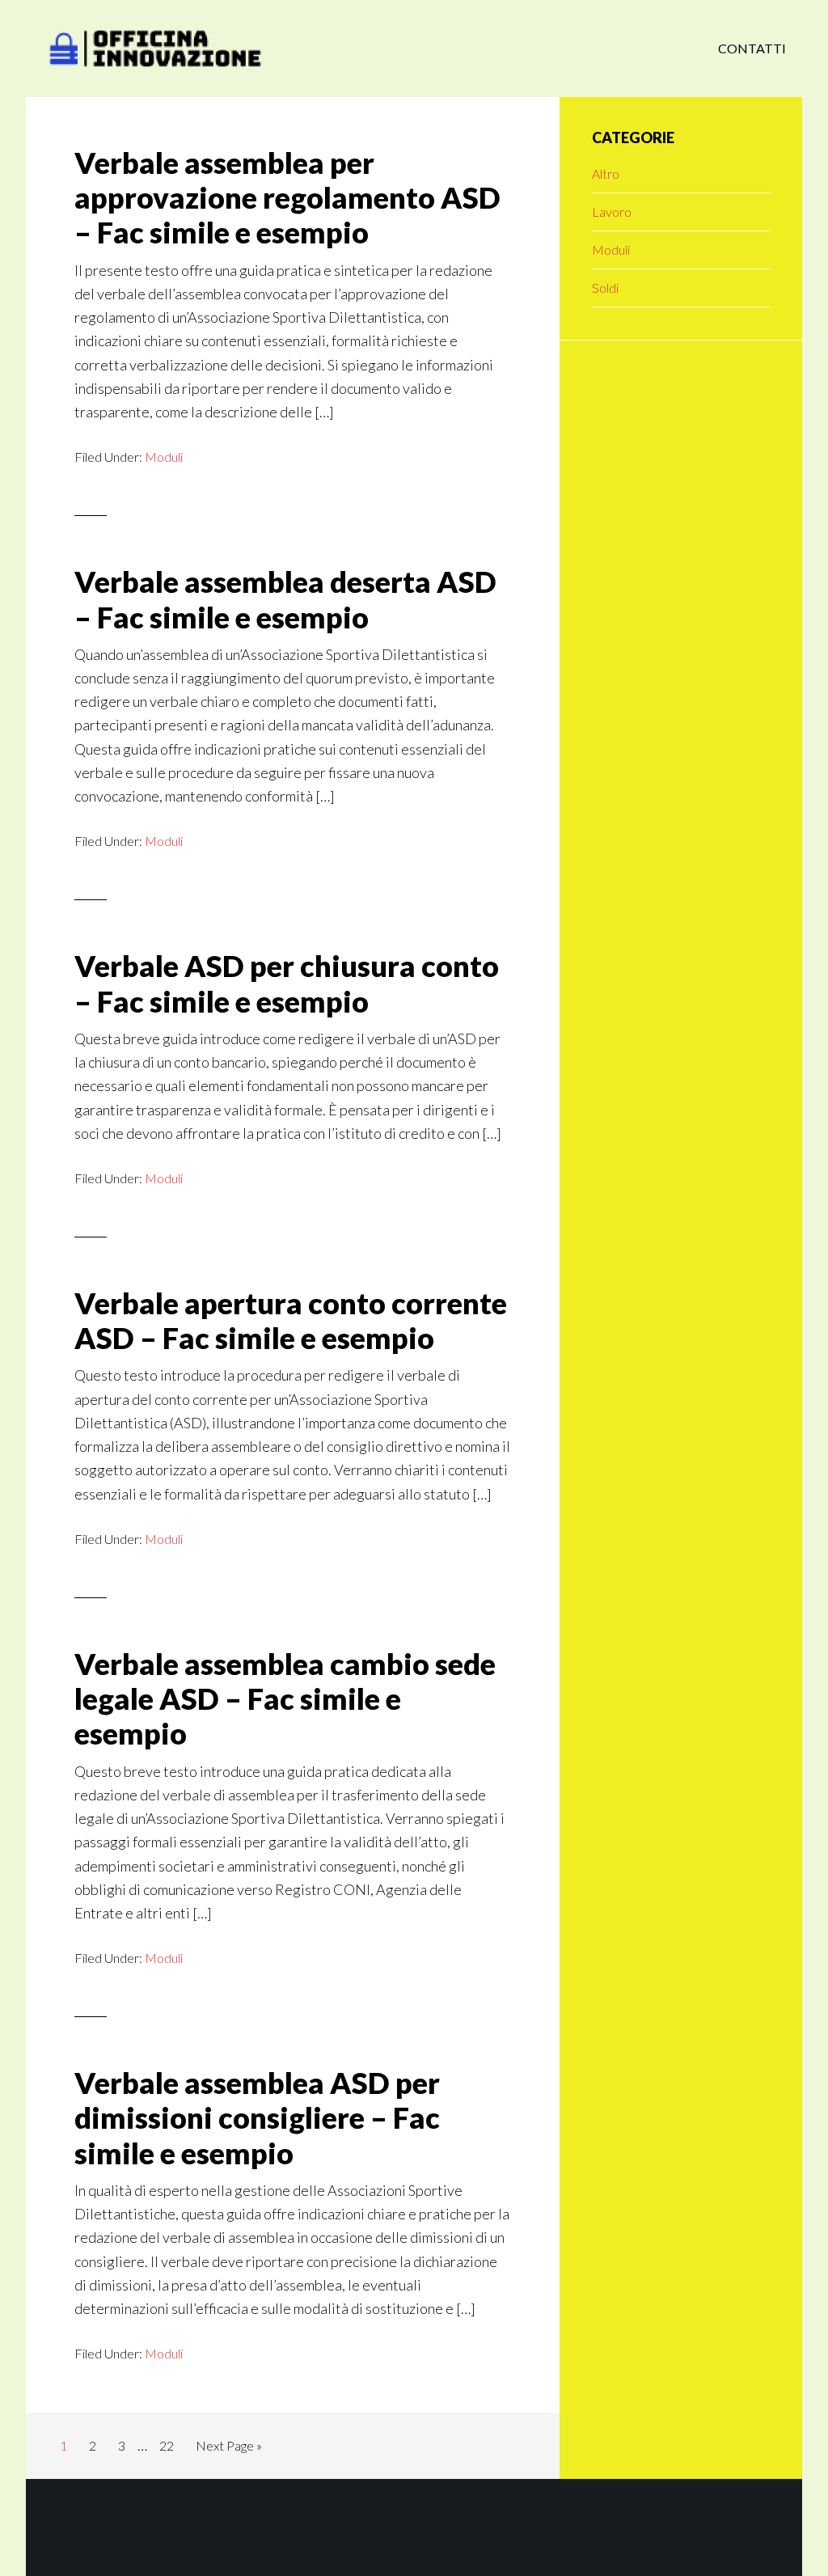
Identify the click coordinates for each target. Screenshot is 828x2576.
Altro (606, 173)
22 (171, 2445)
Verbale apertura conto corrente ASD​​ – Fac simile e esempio (291, 1320)
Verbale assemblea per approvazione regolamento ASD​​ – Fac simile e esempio (287, 197)
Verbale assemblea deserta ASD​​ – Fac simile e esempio (285, 599)
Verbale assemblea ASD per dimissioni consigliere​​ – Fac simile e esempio (257, 2117)
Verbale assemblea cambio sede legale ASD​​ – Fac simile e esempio (285, 1698)
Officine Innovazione (155, 49)
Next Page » (228, 2450)
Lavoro (612, 211)
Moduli (164, 457)
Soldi (605, 288)
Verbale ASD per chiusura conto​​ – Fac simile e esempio (287, 983)
